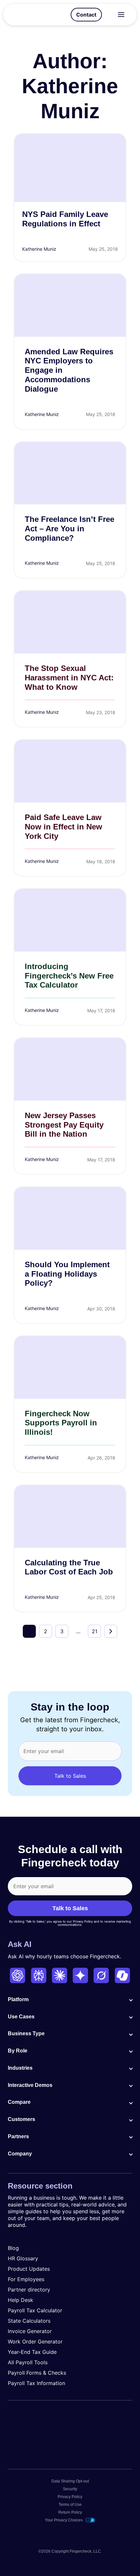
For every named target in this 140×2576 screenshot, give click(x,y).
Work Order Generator (35, 2342)
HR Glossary (23, 2258)
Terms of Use (70, 2505)
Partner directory (29, 2290)
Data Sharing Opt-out (70, 2481)
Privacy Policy (70, 2497)
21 (95, 1631)
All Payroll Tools (28, 2362)
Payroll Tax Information (36, 2383)
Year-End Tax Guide (32, 2352)
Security (70, 2489)
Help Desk (21, 2300)
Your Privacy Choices (64, 2520)
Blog (13, 2248)
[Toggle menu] (121, 15)
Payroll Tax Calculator (35, 2310)
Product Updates (29, 2269)
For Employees (26, 2279)
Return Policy (70, 2512)
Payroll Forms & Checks (37, 2373)
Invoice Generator (30, 2331)
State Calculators (29, 2321)
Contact (86, 15)
